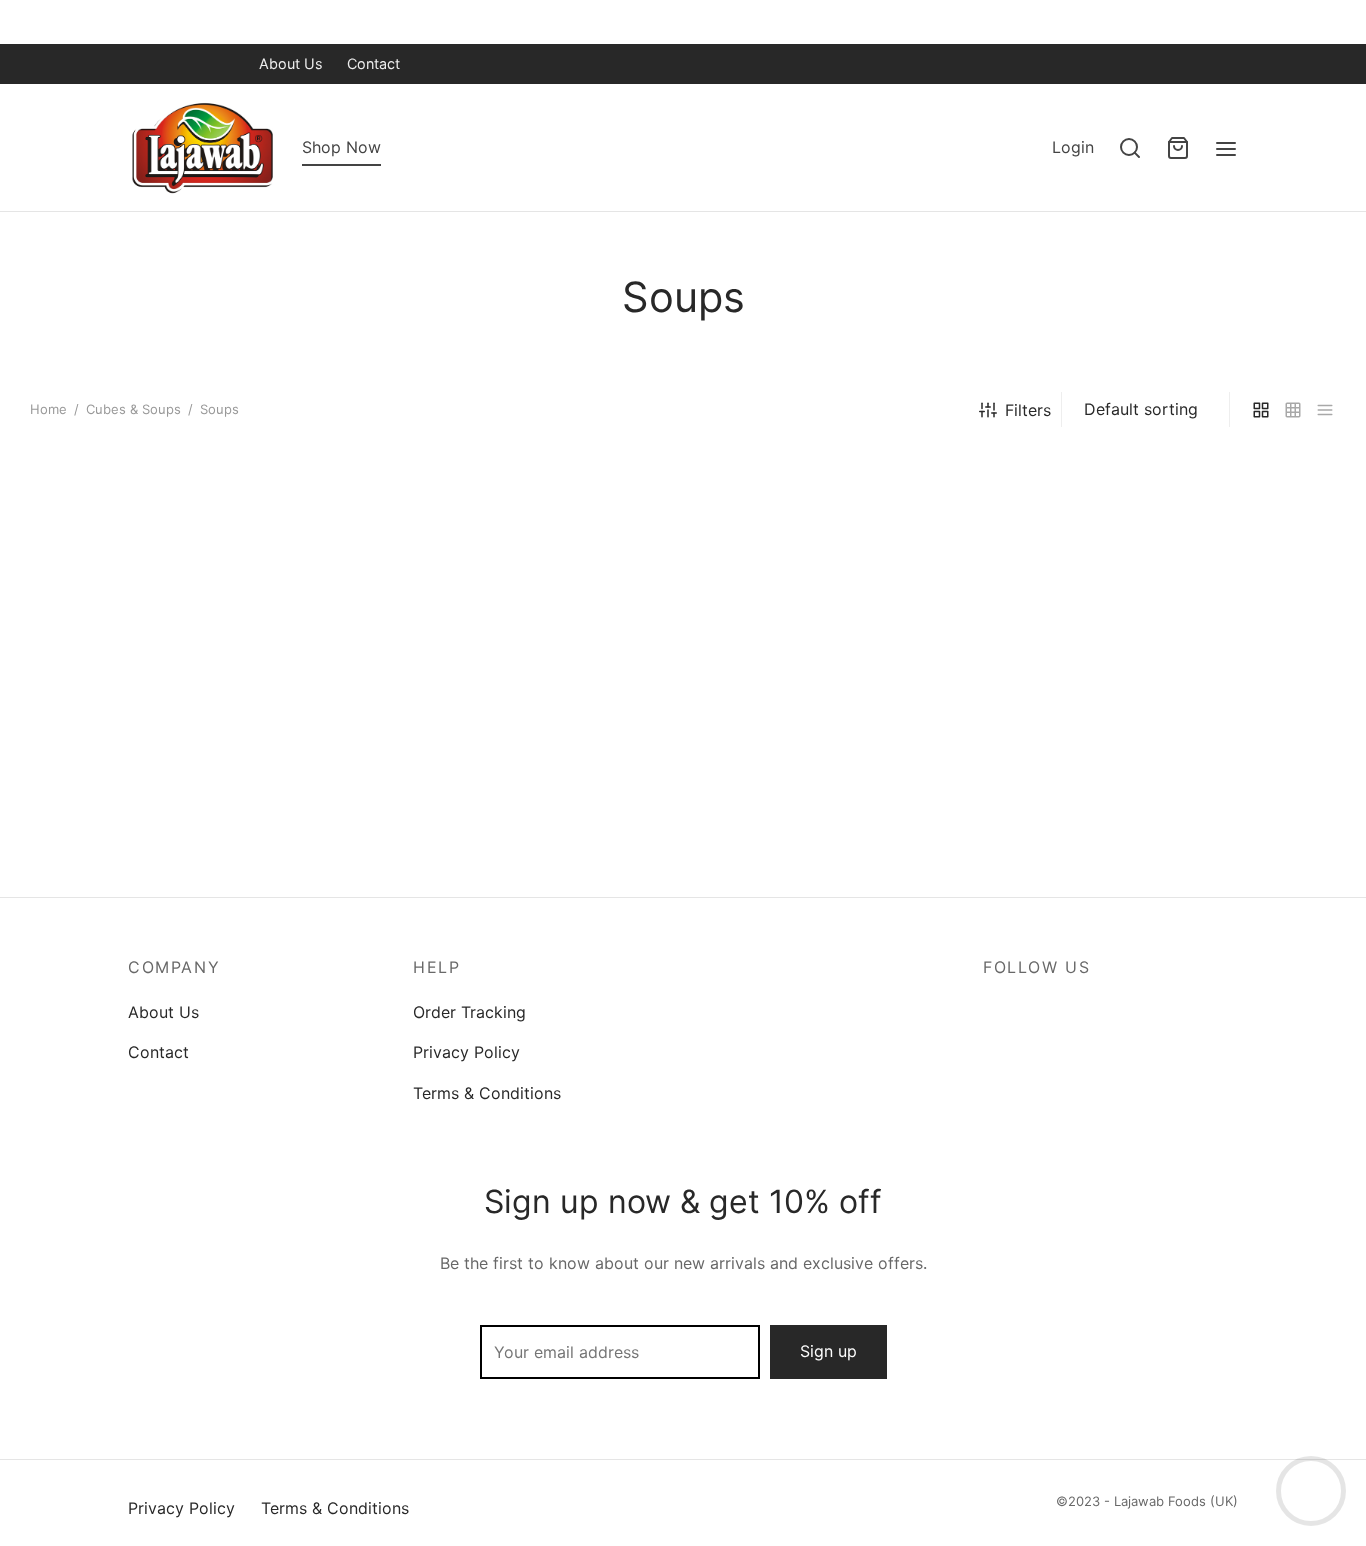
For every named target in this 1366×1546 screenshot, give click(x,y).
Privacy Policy (466, 1052)
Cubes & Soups (133, 409)
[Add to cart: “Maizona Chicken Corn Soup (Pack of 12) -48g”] (635, 580)
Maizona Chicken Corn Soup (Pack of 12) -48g (506, 838)
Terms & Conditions (487, 1093)
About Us (291, 63)
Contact (373, 63)
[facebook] (143, 63)
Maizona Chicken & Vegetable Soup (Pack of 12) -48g (165, 838)
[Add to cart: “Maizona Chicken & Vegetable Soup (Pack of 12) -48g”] (301, 580)
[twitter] (183, 63)
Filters (1028, 410)
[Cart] (1178, 148)
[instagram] (223, 63)
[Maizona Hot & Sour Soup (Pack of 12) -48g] (850, 652)
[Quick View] (301, 626)
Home (48, 409)
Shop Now (341, 147)
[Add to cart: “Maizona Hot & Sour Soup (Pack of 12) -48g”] (969, 580)
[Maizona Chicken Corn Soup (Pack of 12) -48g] (516, 652)
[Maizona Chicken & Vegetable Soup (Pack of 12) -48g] (182, 652)
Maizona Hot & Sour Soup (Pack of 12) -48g (844, 838)
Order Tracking (469, 1012)
